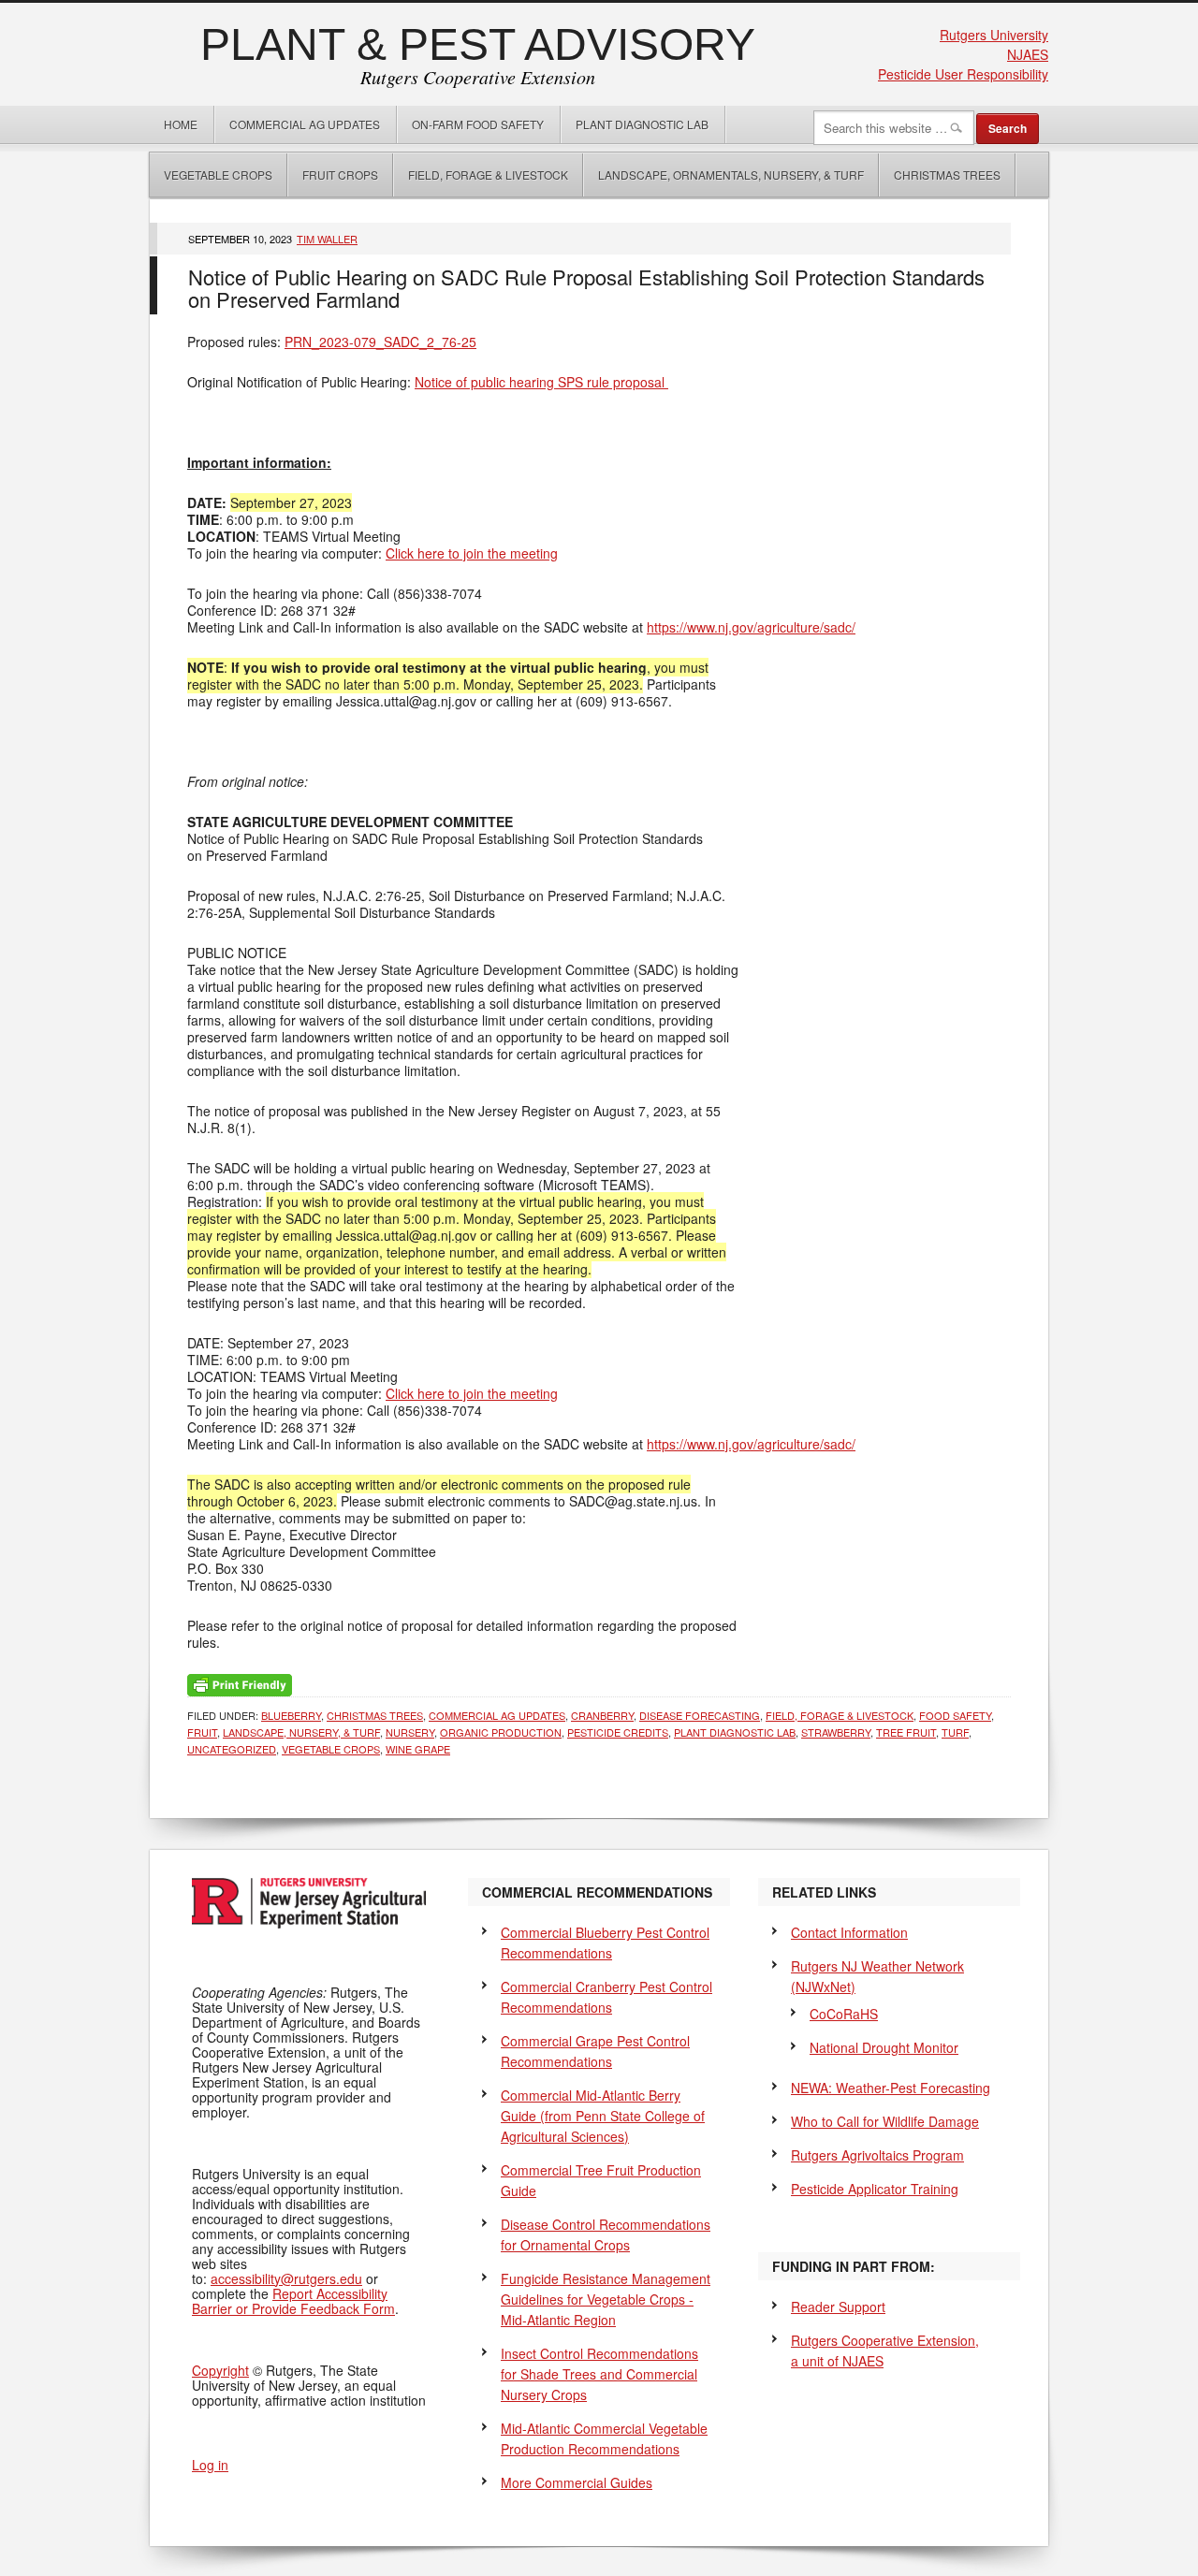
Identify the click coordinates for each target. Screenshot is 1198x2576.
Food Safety (955, 1715)
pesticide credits (618, 1732)
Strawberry (836, 1732)
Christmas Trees (947, 175)
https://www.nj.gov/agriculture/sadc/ (751, 627)
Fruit (202, 1732)
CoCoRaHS (844, 2014)
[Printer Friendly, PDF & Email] (240, 1683)
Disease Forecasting (700, 1715)
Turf (955, 1732)
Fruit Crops (340, 175)
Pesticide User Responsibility (963, 74)
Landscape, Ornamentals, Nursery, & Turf (731, 175)
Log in (210, 2465)
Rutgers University (994, 35)
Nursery (410, 1732)
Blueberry (291, 1715)
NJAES (1028, 54)
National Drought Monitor (884, 2047)
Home (181, 124)
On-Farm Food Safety (478, 124)
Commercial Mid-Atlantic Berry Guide (603, 2116)
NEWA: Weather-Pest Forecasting (891, 2088)
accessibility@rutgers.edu (286, 2278)
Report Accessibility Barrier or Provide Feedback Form (293, 2301)
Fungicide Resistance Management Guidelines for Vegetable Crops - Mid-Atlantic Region (606, 2299)
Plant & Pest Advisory (478, 44)
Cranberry (602, 1715)
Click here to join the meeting (472, 553)
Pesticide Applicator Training (875, 2189)
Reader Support (838, 2307)
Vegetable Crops (211, 175)
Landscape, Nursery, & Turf (301, 1732)
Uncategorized (232, 1749)
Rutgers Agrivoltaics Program (877, 2155)
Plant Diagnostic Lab (642, 124)
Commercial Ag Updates (305, 124)
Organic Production (501, 1732)
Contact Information (849, 1932)
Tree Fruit (906, 1732)
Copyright (220, 2370)
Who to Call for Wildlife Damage (885, 2121)
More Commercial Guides (577, 2482)
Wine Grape (418, 1749)
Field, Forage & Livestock (488, 175)
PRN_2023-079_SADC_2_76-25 (380, 342)
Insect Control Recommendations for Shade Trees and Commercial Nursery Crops (599, 2374)
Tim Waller (327, 239)
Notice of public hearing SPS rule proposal (541, 382)
